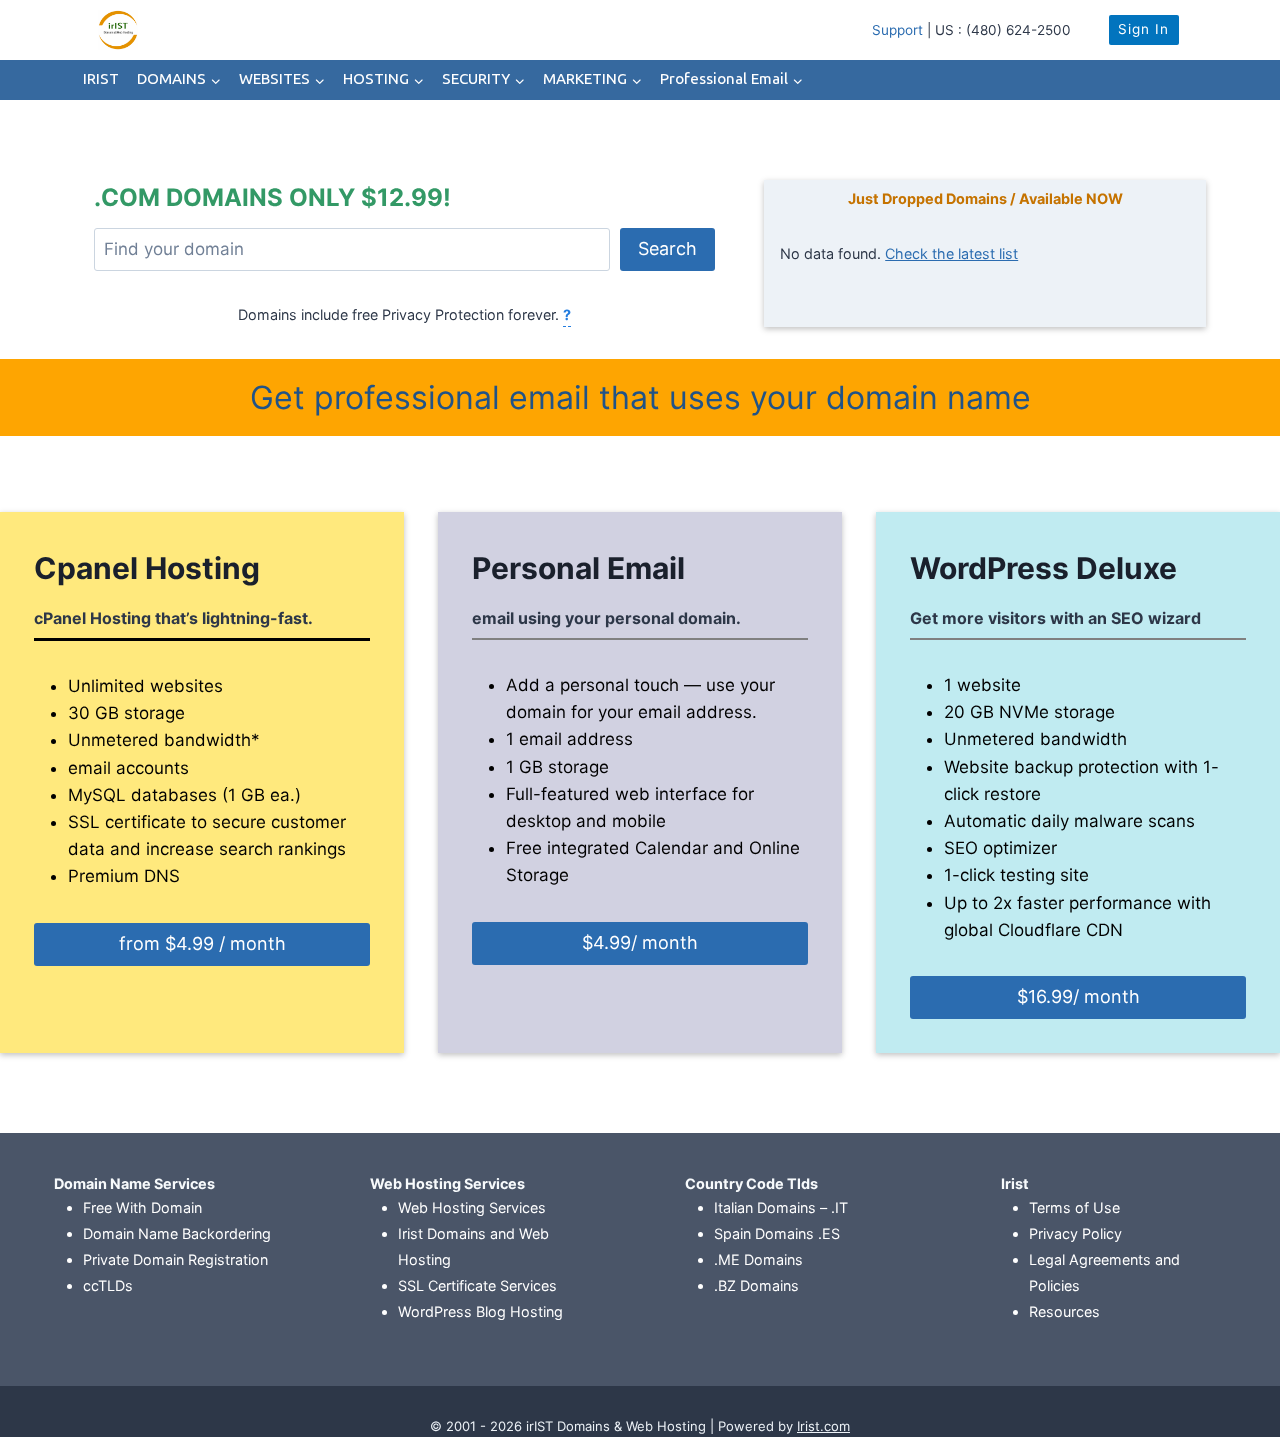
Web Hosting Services (472, 1207)
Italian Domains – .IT (781, 1207)
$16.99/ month (1078, 996)
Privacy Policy (1075, 1233)
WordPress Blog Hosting (480, 1311)
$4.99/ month (640, 942)
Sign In (1143, 29)
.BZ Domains (756, 1285)
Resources (1064, 1311)
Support (897, 30)
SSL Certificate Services (477, 1285)
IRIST (101, 79)
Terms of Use (1074, 1207)
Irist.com (823, 1426)
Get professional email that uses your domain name (640, 397)
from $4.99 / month (202, 943)
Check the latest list (951, 253)
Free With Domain (142, 1207)
